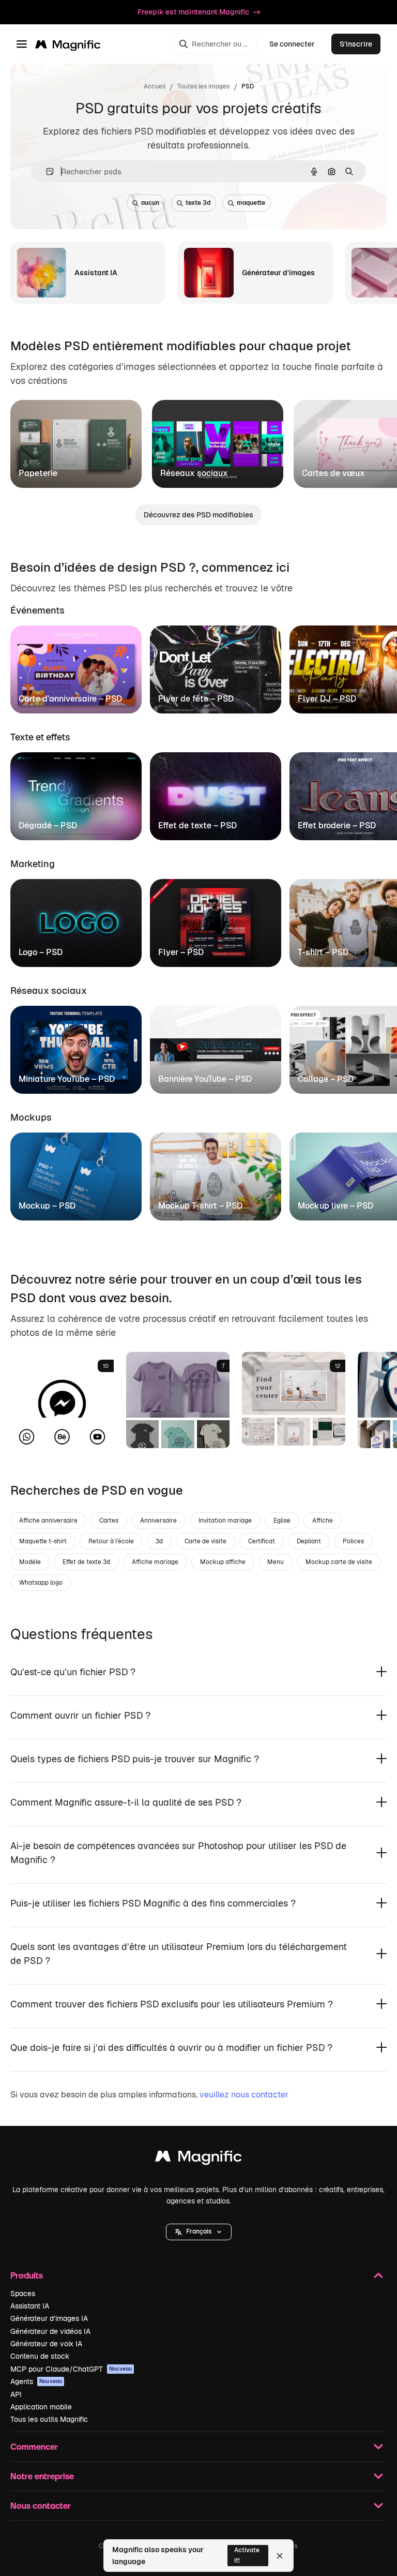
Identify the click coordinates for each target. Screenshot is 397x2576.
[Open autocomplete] (46, 172)
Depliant (309, 1541)
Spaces (23, 2294)
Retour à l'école (111, 1541)
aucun (150, 203)
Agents (36, 2381)
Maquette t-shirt (43, 1541)
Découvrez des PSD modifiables (198, 515)
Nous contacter (41, 2505)
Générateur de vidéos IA (50, 2331)
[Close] (280, 2556)
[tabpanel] (198, 667)
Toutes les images (203, 86)
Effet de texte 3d (86, 1562)
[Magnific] (198, 2159)
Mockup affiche (223, 1562)
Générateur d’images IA (49, 2318)
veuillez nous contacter (244, 2095)
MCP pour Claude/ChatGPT (71, 2369)
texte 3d (198, 203)
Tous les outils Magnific (49, 2419)
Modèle (30, 1562)
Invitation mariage (225, 1521)
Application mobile (41, 2407)
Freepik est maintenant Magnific (193, 12)
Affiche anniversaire (48, 1521)
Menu (276, 1562)
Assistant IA (30, 2306)
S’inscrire (356, 44)
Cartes (109, 1521)
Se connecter (292, 44)
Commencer (34, 2446)
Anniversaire (158, 1521)
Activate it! (247, 2555)
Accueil (155, 86)
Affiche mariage (155, 1562)
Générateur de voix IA (46, 2344)
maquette (251, 203)
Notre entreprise (42, 2476)
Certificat (262, 1541)
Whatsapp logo (41, 1583)
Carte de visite (205, 1541)
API (16, 2394)
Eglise (282, 1521)
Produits (27, 2275)
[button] (199, 2232)
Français (199, 2231)
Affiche (323, 1521)
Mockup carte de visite (339, 1562)
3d (159, 1541)
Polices (353, 1541)
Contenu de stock (40, 2356)
